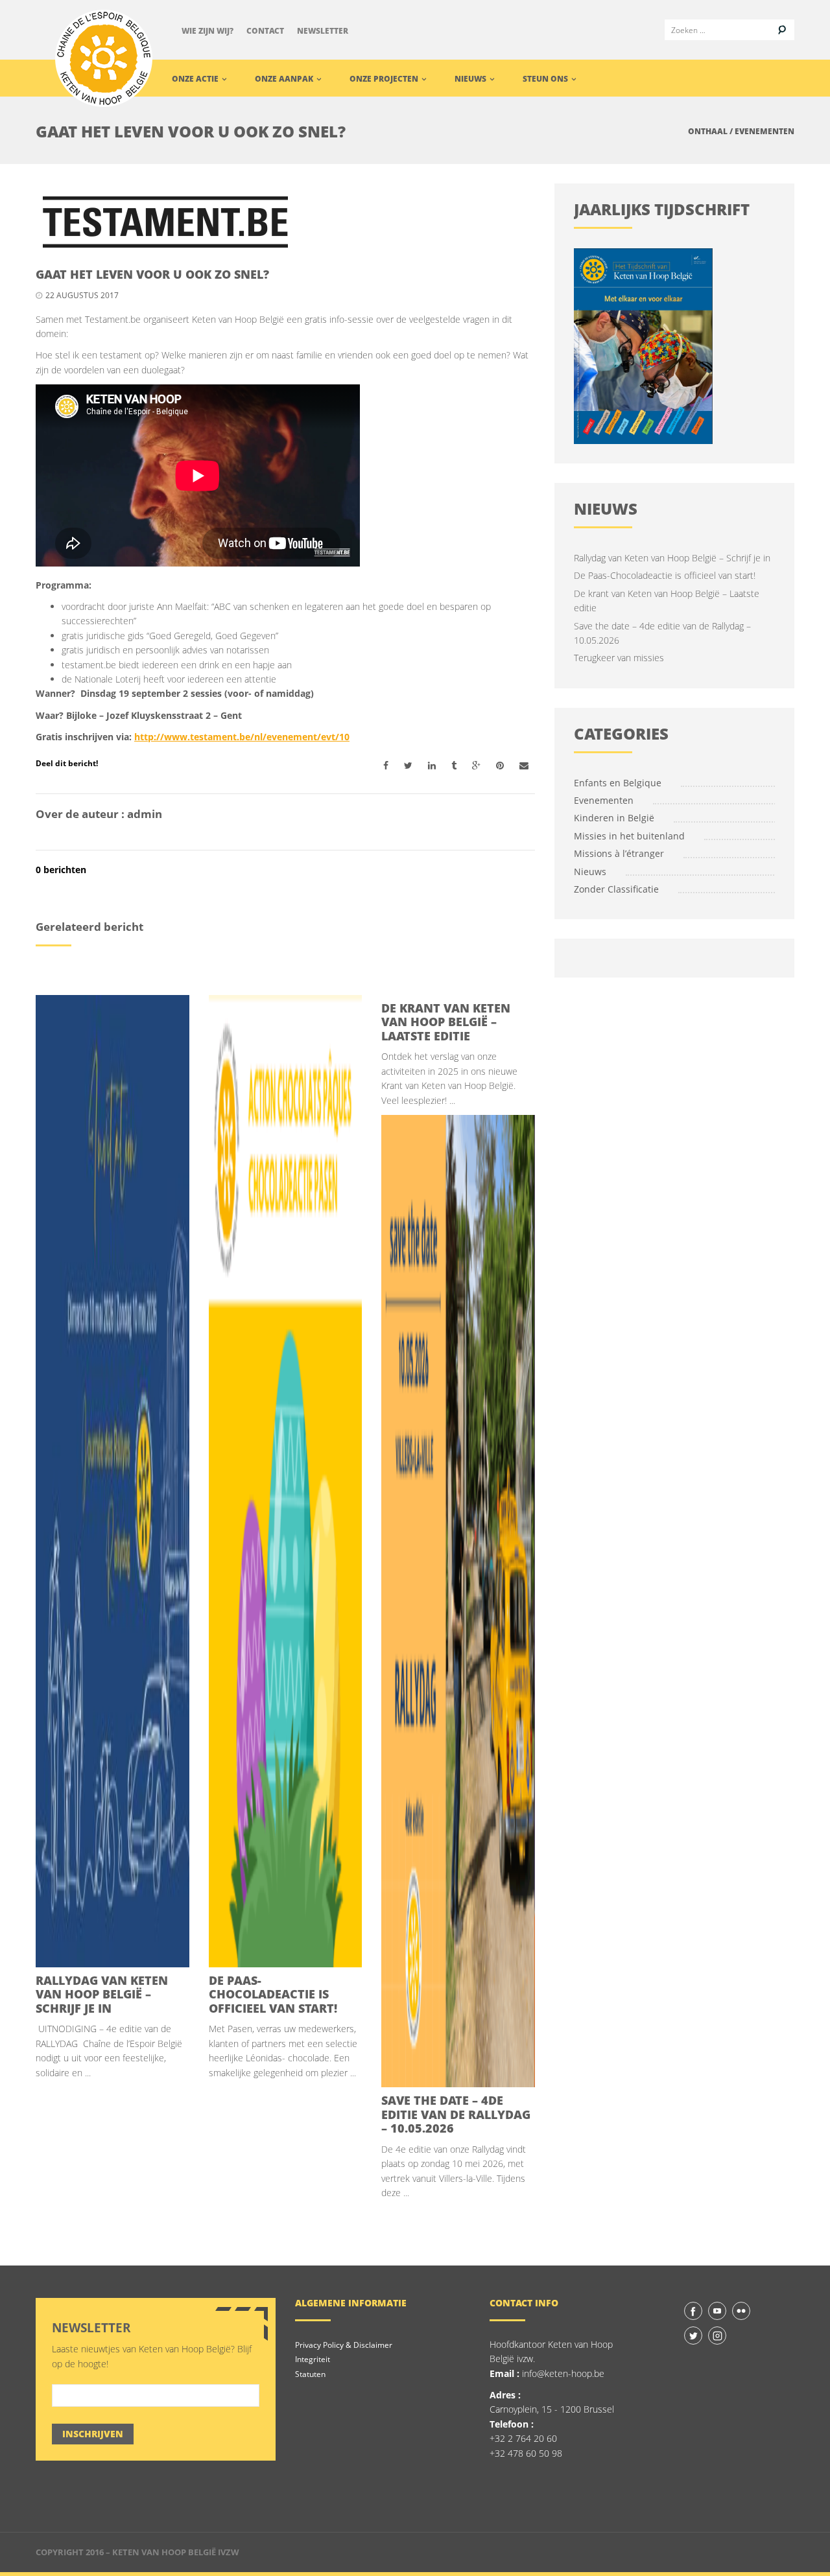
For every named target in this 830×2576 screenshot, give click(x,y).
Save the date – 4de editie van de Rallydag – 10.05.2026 (456, 2114)
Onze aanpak (285, 79)
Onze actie (196, 79)
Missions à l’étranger (619, 853)
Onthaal (708, 131)
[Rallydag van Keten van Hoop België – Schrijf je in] (113, 1481)
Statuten (310, 2374)
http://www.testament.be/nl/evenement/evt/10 (242, 737)
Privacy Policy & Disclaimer (344, 2345)
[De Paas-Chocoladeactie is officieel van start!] (286, 1481)
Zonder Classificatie (616, 889)
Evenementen (765, 131)
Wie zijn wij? (207, 31)
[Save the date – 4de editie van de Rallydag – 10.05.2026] (458, 1601)
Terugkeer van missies (619, 658)
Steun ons (546, 79)
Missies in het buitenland (629, 836)
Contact (265, 31)
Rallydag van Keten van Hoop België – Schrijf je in (102, 1994)
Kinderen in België (614, 818)
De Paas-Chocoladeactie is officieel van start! (273, 1994)
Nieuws (471, 79)
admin (145, 814)
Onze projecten (385, 79)
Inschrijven (93, 2434)
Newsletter (323, 31)
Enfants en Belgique (618, 783)
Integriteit (313, 2359)
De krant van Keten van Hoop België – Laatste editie (446, 1022)
